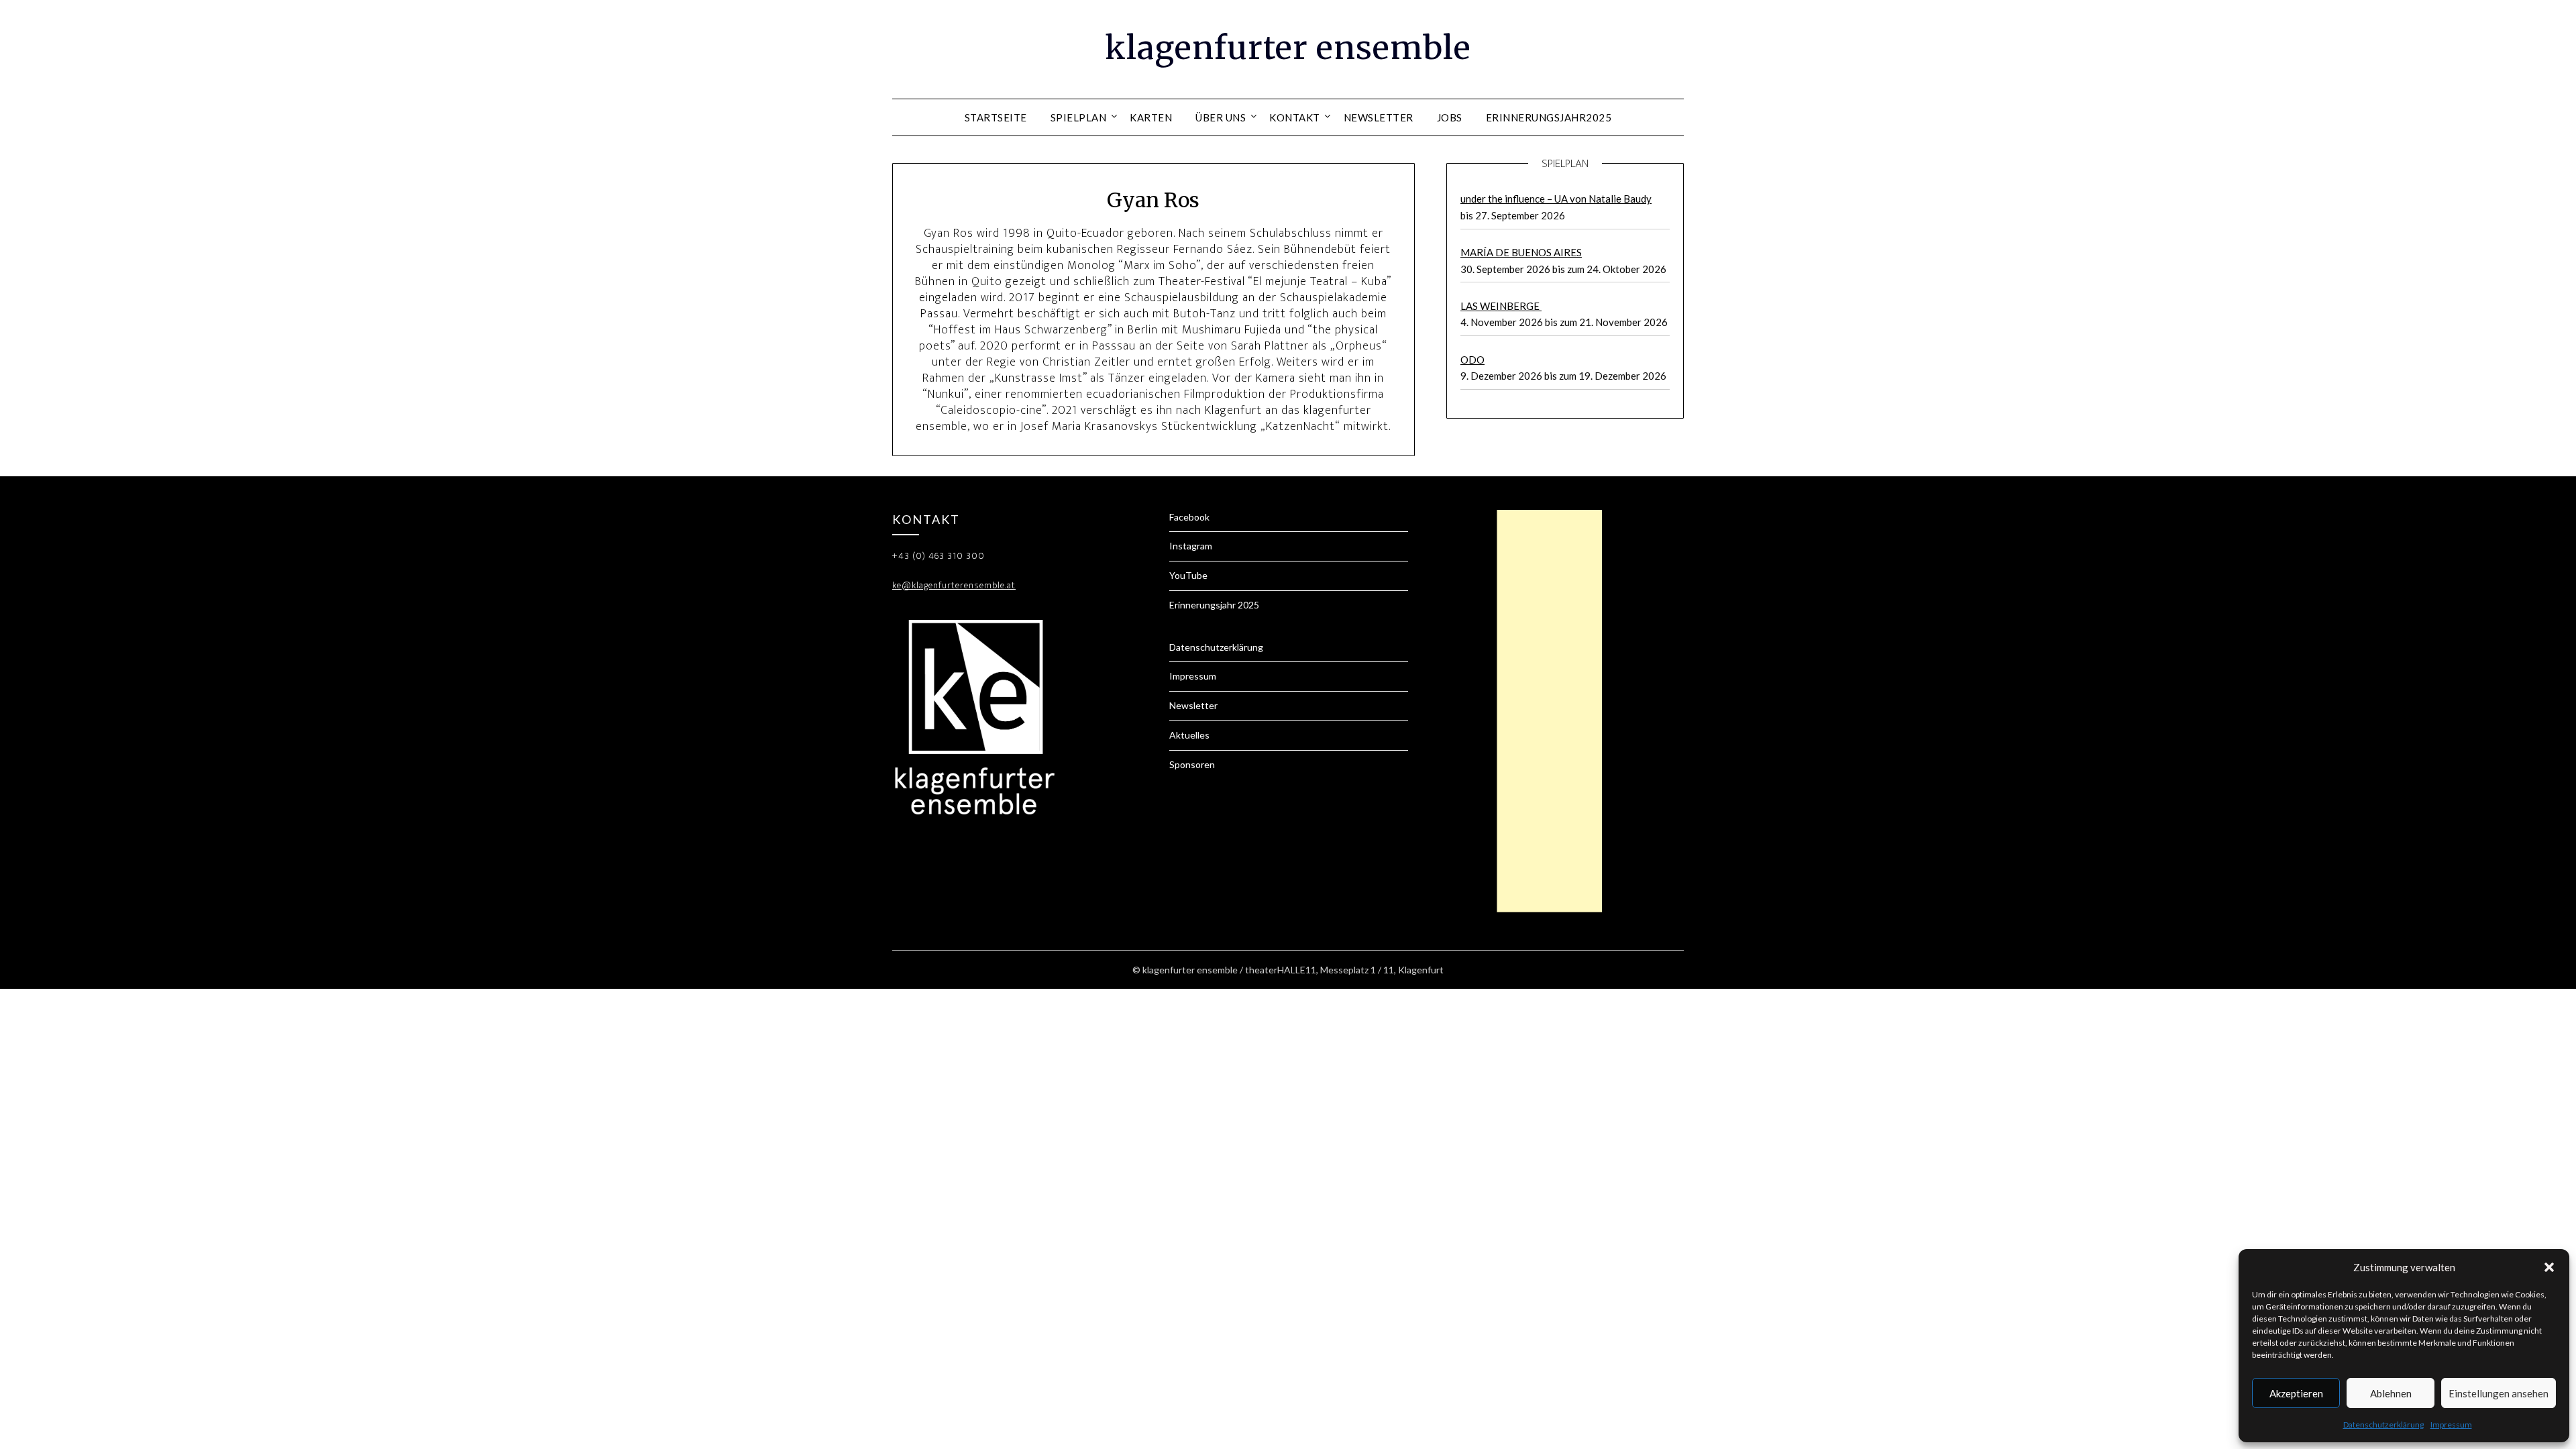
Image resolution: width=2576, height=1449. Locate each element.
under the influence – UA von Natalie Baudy (1556, 199)
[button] (2549, 1267)
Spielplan (1079, 117)
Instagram (1191, 546)
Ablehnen (2391, 1393)
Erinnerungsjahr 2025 (1214, 605)
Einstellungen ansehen (2499, 1393)
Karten (1151, 117)
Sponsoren (1192, 764)
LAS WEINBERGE (1501, 306)
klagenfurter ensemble (1288, 48)
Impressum (2451, 1425)
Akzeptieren (2296, 1393)
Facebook (1189, 517)
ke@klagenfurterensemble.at (954, 585)
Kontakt (1295, 117)
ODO (1472, 360)
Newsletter (1379, 117)
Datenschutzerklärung (2383, 1425)
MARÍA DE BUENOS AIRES (1521, 252)
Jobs (1450, 117)
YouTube (1188, 575)
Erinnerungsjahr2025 (1549, 117)
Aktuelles (1189, 735)
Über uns (1221, 117)
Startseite (996, 117)
